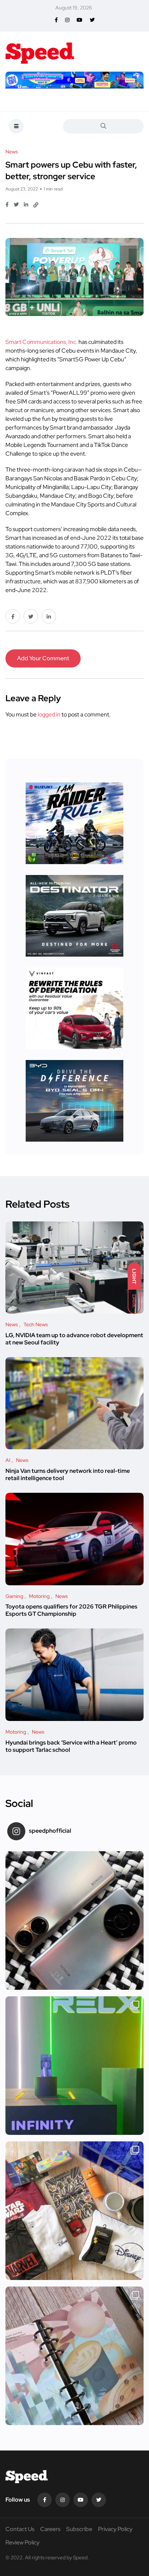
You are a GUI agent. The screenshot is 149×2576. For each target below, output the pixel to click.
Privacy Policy (115, 2529)
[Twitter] (99, 2500)
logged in (49, 714)
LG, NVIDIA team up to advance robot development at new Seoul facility (74, 1339)
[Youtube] (81, 2500)
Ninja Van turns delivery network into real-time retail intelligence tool (68, 1474)
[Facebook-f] (44, 2500)
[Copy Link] (36, 205)
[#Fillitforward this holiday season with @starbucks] (74, 2356)
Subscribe (79, 2529)
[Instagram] (63, 2500)
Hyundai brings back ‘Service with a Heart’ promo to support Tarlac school (71, 1746)
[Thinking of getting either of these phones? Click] (74, 1920)
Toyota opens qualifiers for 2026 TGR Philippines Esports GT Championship (71, 1610)
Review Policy (22, 2542)
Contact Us (20, 2529)
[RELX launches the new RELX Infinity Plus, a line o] (74, 2066)
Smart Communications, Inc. (41, 342)
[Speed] (40, 52)
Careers (50, 2529)
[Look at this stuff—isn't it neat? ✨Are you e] (74, 2211)
